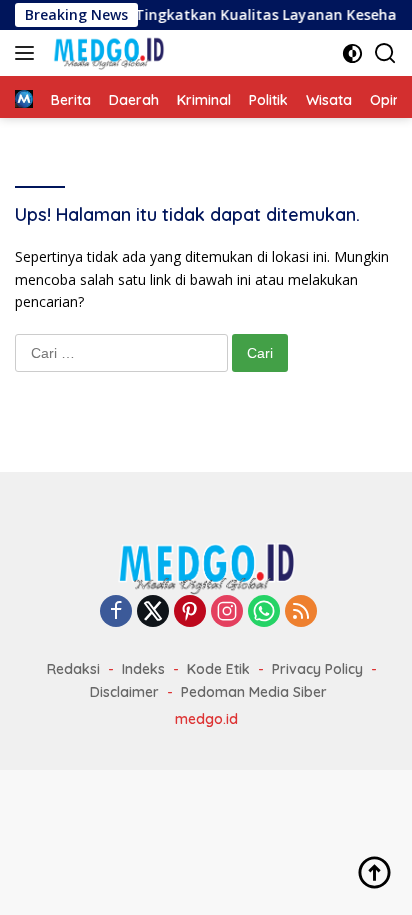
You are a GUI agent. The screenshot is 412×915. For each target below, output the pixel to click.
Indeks (143, 669)
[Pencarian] (385, 53)
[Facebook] (116, 612)
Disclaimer (124, 692)
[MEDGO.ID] (106, 53)
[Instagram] (227, 612)
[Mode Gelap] (352, 53)
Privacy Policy (317, 669)
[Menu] (28, 53)
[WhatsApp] (264, 612)
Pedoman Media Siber (254, 692)
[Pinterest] (190, 612)
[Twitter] (153, 612)
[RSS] (301, 612)
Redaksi (73, 669)
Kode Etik (218, 669)
